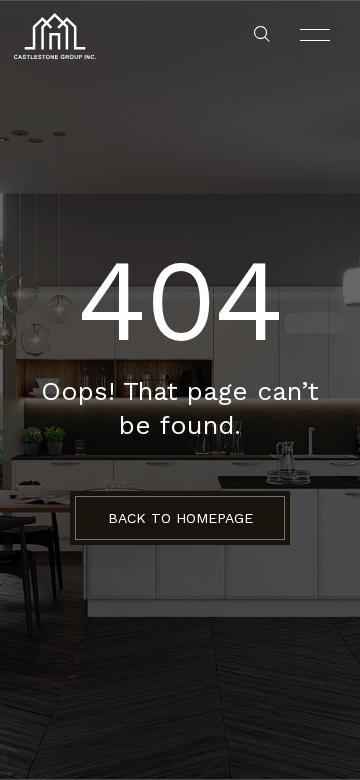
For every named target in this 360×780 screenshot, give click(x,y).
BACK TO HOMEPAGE (180, 518)
